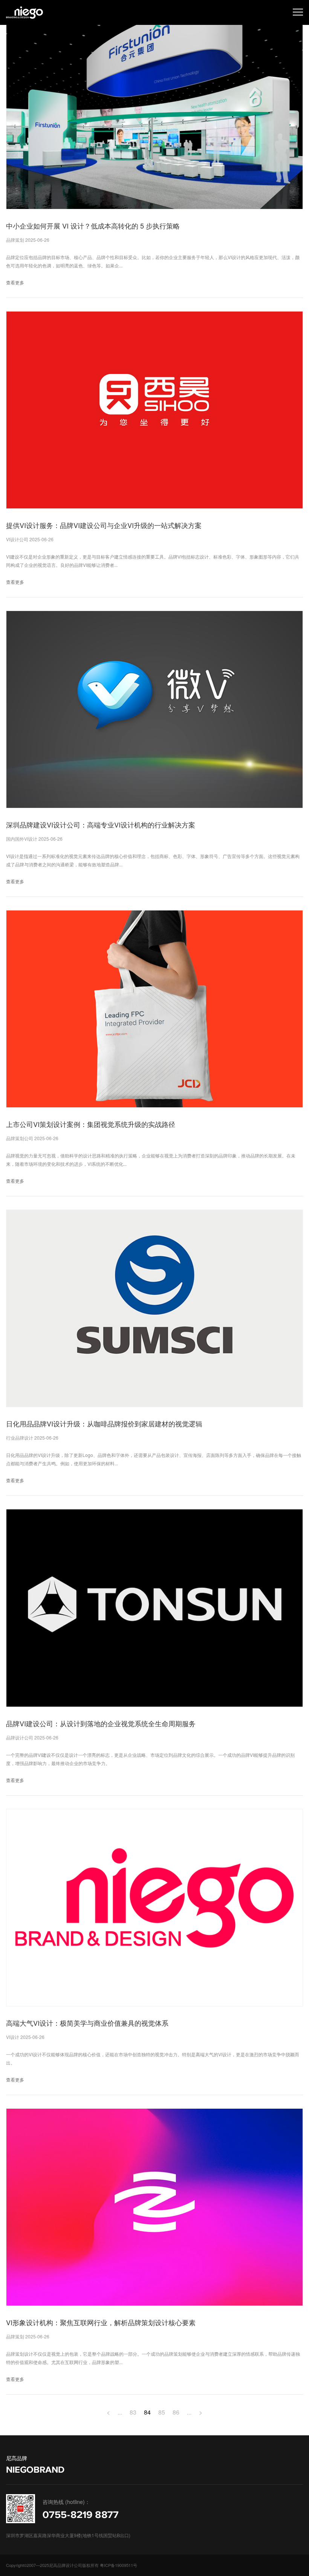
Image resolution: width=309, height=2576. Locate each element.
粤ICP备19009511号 (119, 2565)
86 (176, 2412)
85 (162, 2412)
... (120, 2412)
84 (147, 2412)
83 (133, 2412)
